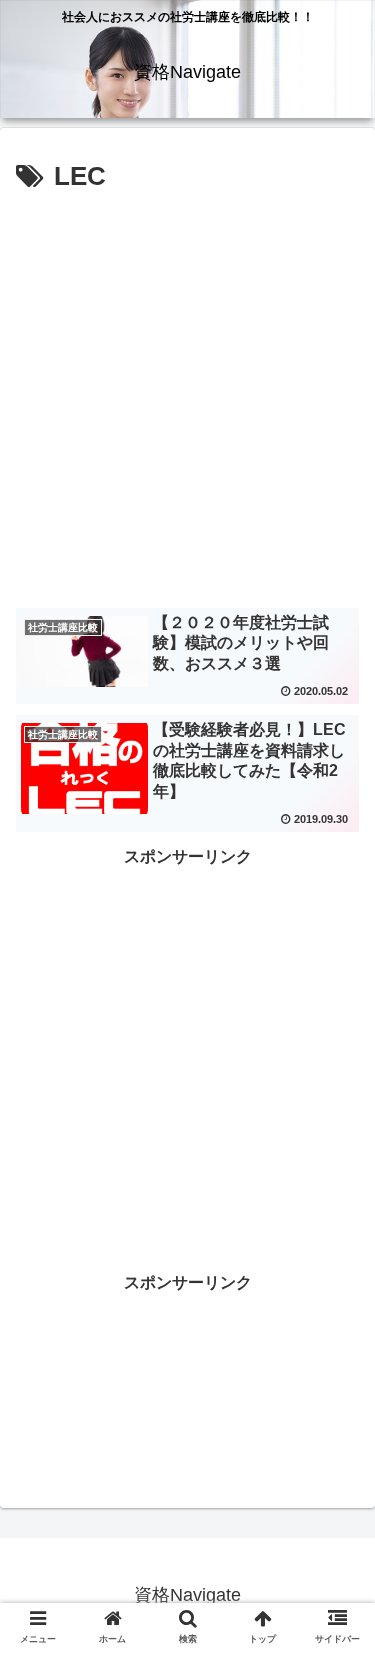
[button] (335, 1591)
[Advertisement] (187, 397)
